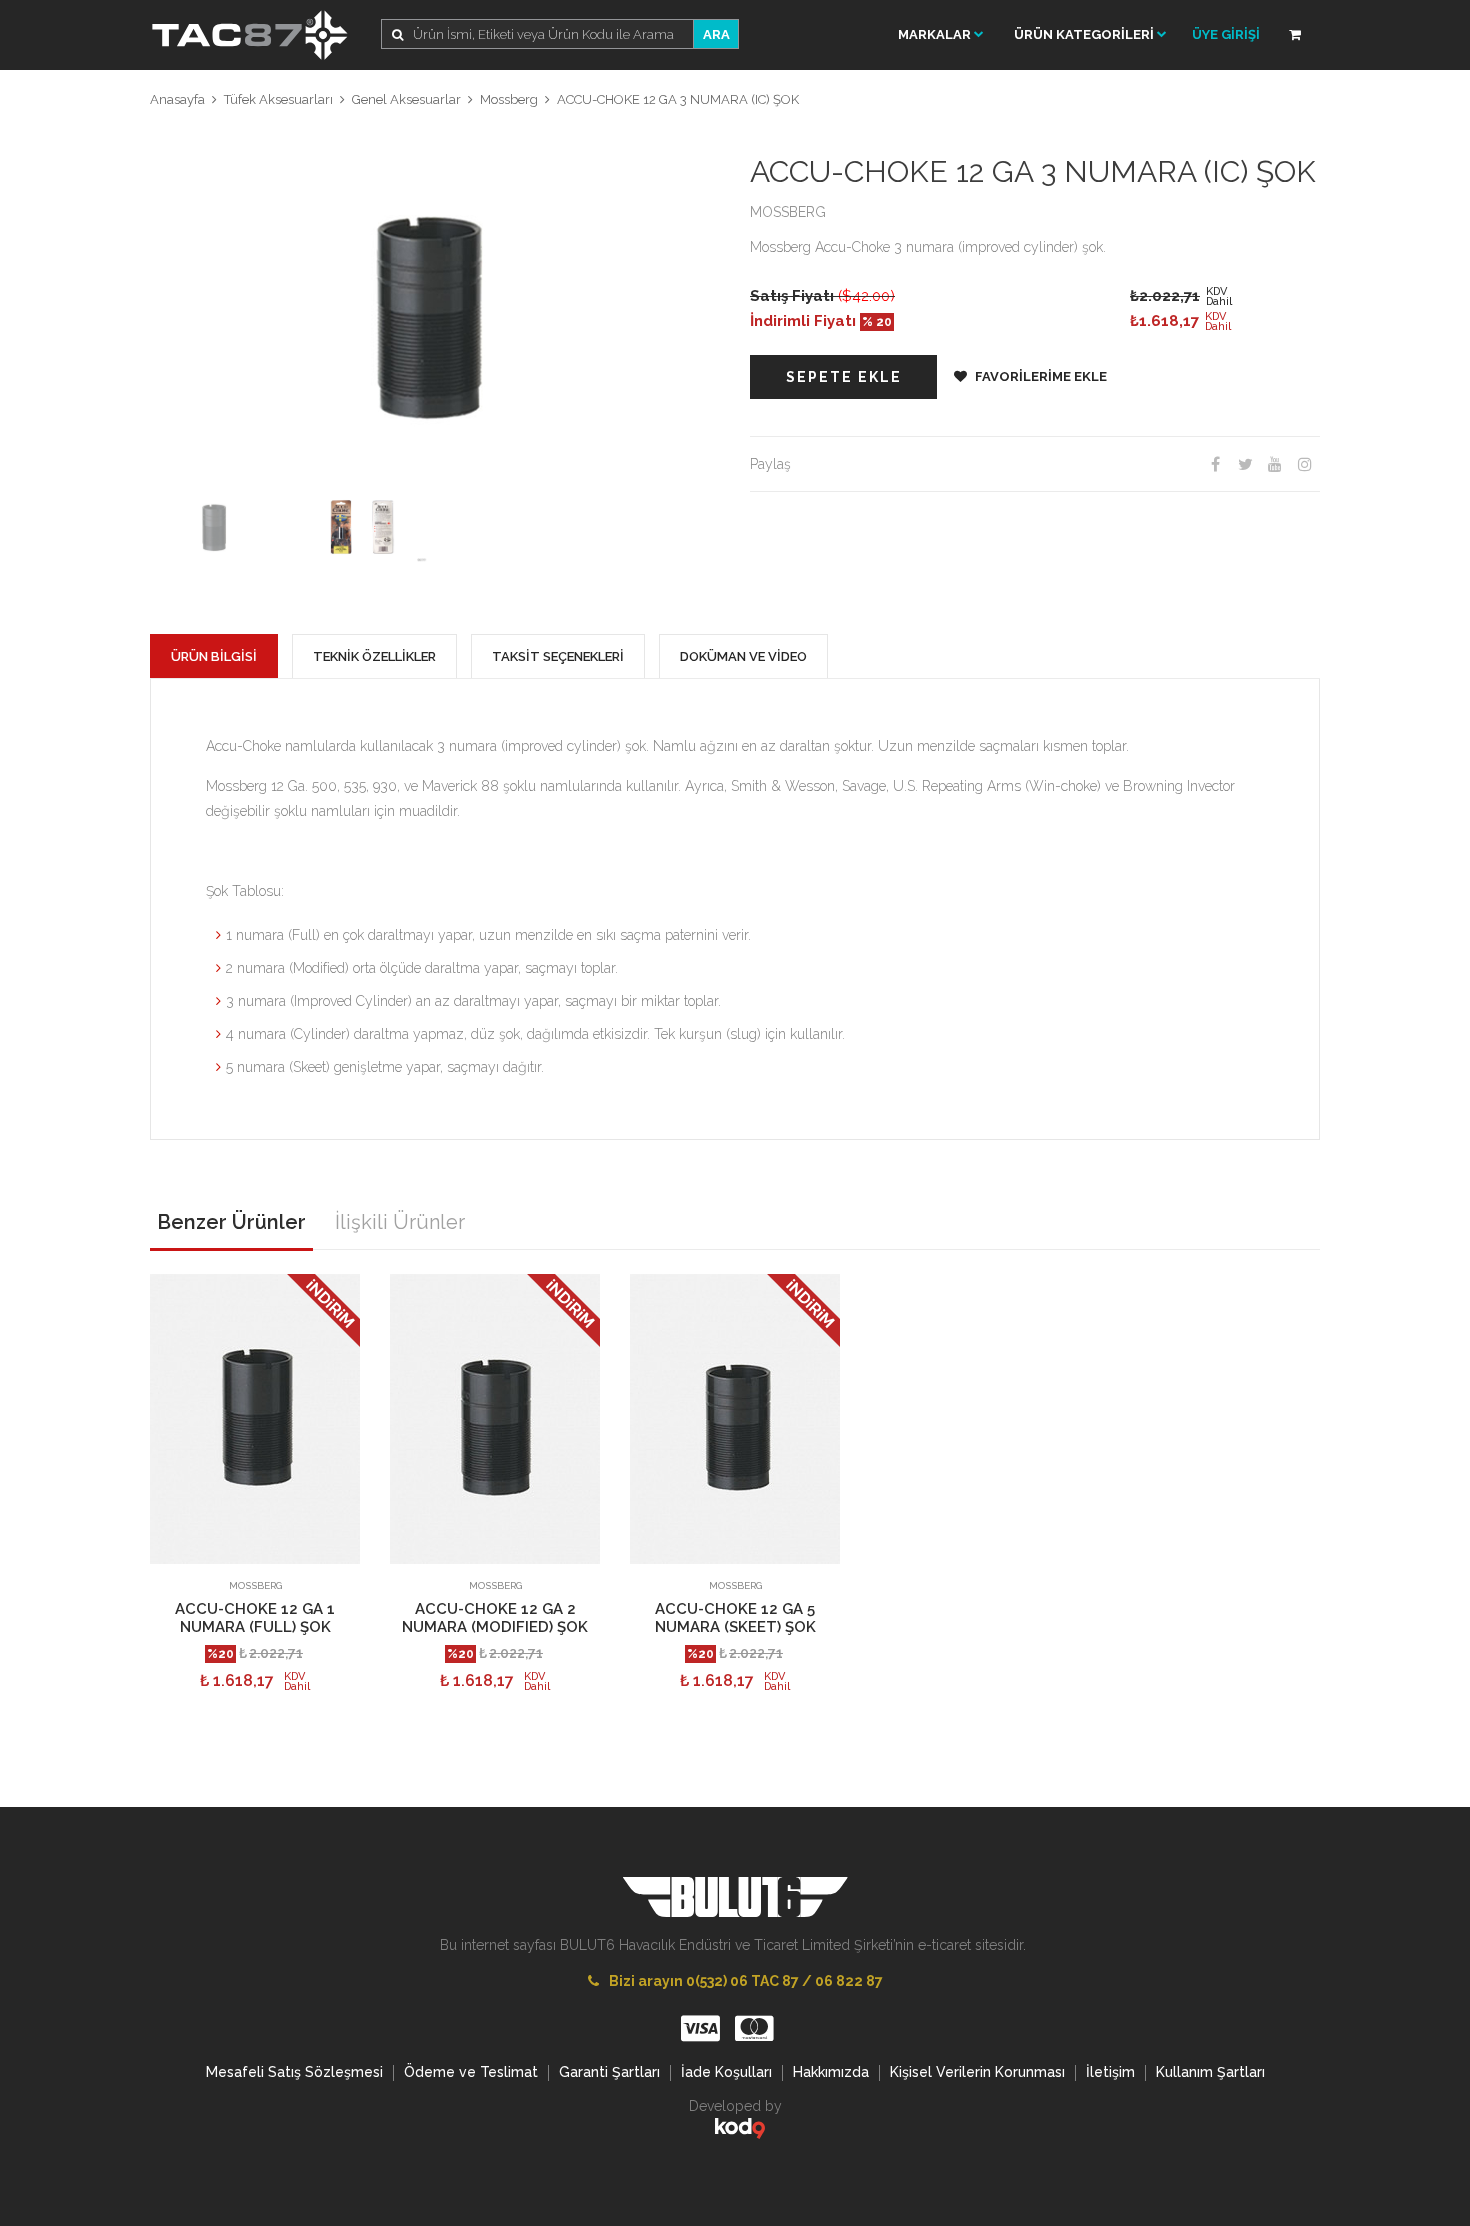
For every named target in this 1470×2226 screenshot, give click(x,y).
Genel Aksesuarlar (406, 99)
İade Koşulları (726, 2072)
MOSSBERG (788, 212)
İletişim (1110, 2072)
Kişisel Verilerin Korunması (977, 2072)
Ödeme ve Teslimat (471, 2072)
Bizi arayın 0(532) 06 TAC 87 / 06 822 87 (746, 1981)
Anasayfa (177, 99)
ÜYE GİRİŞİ (1226, 34)
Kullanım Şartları (1210, 2072)
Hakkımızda (831, 2072)
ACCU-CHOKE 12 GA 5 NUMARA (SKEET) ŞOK (735, 1618)
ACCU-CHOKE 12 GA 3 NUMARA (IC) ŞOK (678, 99)
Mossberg (509, 99)
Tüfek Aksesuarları (278, 99)
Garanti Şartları (609, 2072)
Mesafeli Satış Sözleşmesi (294, 2072)
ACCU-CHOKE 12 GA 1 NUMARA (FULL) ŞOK (255, 1618)
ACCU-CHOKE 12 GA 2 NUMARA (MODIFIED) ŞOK (495, 1618)
